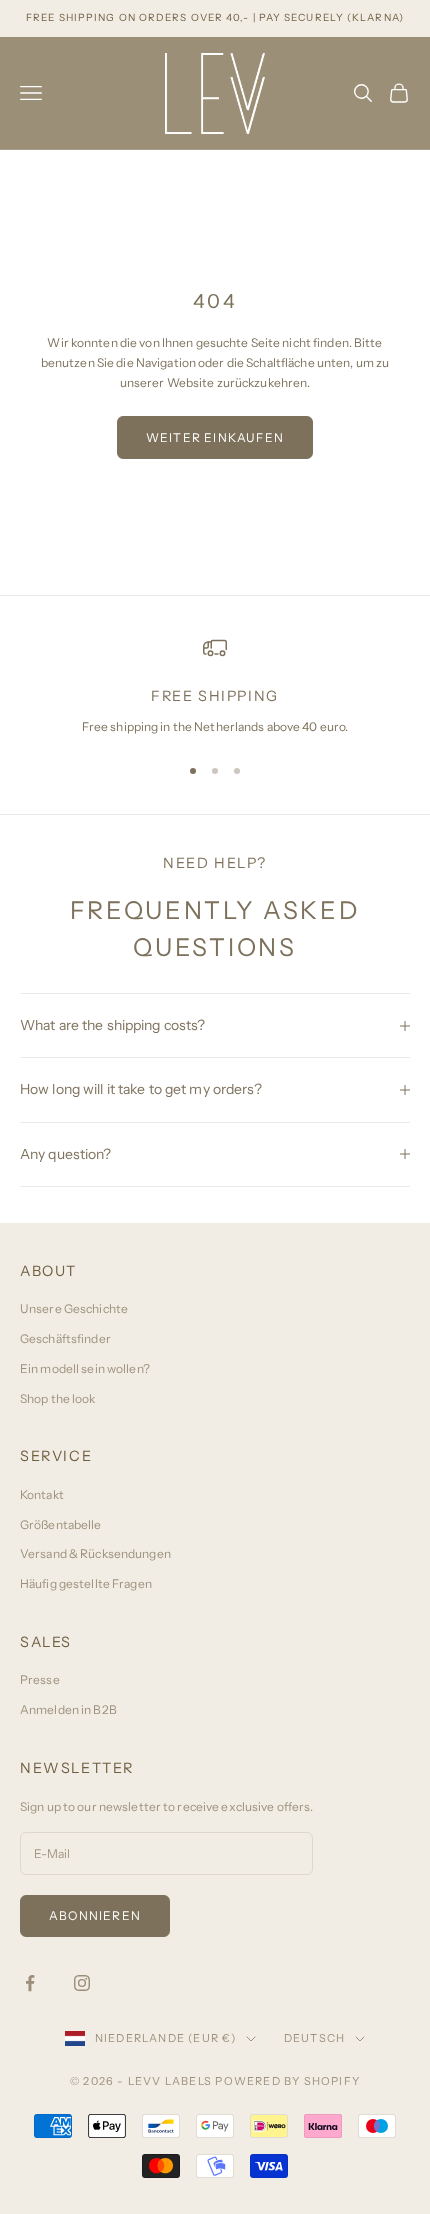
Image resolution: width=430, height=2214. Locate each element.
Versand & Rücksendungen (95, 1553)
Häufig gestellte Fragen (86, 1583)
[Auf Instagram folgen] (82, 1983)
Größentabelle (61, 1524)
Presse (40, 1679)
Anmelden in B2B (68, 1709)
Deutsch (314, 2038)
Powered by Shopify (287, 2081)
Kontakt (42, 1494)
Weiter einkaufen (215, 437)
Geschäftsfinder (65, 1338)
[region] (215, 686)
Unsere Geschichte (74, 1308)
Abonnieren (95, 1915)
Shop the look (58, 1398)
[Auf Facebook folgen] (30, 1983)
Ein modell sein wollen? (85, 1368)
